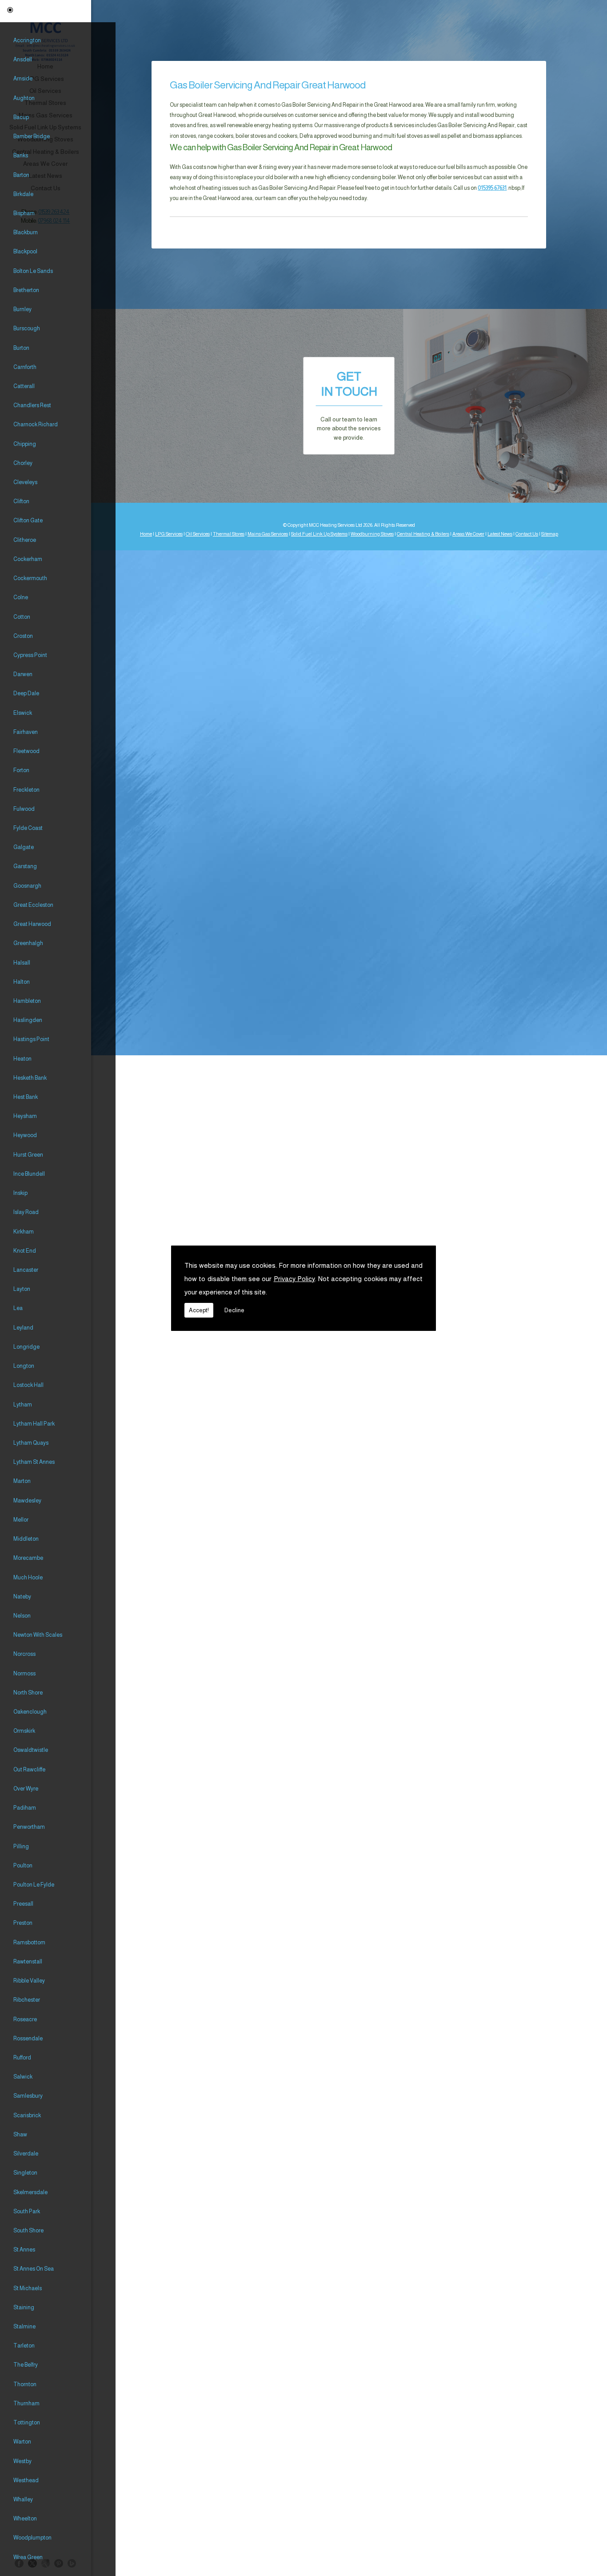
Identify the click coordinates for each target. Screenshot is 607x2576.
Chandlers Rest (32, 405)
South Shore (28, 2231)
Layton (22, 1289)
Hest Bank (26, 1097)
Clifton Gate (28, 521)
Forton (21, 770)
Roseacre (25, 2019)
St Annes (24, 2250)
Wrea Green (28, 2557)
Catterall (24, 386)
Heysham (25, 1116)
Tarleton (24, 2346)
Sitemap (550, 534)
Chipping (25, 444)
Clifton (21, 501)
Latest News (500, 534)
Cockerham (28, 559)
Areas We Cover (468, 534)
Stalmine (24, 2327)
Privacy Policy (294, 1279)
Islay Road (26, 1212)
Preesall (23, 1904)
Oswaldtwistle (31, 1750)
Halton (22, 982)
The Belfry (26, 2365)
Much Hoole (28, 1578)
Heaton (22, 1059)
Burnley (22, 309)
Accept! (199, 1310)
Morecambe (28, 1558)
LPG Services (169, 534)
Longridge (26, 1347)
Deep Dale (26, 693)
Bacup (21, 117)
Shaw (20, 2135)
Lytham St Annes (34, 1462)
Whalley (23, 2500)
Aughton (24, 98)
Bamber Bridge (32, 136)
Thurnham (26, 2404)
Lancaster (26, 1270)
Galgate (24, 847)
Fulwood (24, 809)
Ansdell (23, 60)
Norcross (24, 1654)
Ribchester (27, 2000)
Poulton (23, 1866)
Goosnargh (27, 886)
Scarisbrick (27, 2115)
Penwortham (29, 1827)
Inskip (20, 1193)
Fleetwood (26, 751)
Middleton (26, 1539)
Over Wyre (26, 1789)
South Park (27, 2211)
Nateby (22, 1597)
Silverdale (26, 2154)
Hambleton (27, 1001)
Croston (23, 636)
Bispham (24, 213)
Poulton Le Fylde (34, 1885)
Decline (234, 1310)
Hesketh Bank (30, 1078)
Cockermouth (30, 578)
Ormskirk (24, 1731)
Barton (21, 175)
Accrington (27, 40)
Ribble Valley (29, 1981)
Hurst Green (28, 1155)
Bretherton (26, 290)
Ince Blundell (29, 1174)
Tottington (27, 2423)
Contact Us (527, 534)
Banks (21, 156)
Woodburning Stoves (372, 534)
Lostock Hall (28, 1385)
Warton (22, 2442)
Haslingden (28, 1020)
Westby (22, 2461)
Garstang (25, 866)
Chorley (23, 463)
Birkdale (23, 194)
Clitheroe (25, 540)
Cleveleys (25, 482)
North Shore (28, 1693)
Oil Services (198, 534)
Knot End (25, 1251)
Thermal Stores (229, 534)
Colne (21, 597)
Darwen (23, 674)
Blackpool (25, 252)
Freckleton (26, 790)
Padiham (25, 1808)
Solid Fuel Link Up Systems (319, 534)
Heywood (25, 1135)
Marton (22, 1481)
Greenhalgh (28, 943)
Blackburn (26, 232)
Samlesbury (28, 2096)
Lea (18, 1308)
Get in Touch (349, 406)
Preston (23, 1923)
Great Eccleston (33, 905)
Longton (24, 1366)
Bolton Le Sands (33, 271)
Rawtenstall (28, 1962)
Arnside (23, 79)
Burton (21, 348)
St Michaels (28, 2288)
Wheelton (25, 2519)
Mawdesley (27, 1501)
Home (146, 534)
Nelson (22, 1616)
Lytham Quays (31, 1443)
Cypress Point (30, 655)
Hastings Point (31, 1039)
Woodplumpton (32, 2538)
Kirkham (24, 1232)
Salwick (23, 2077)
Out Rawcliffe (29, 1770)
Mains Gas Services (268, 534)
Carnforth (25, 367)
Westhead (26, 2480)
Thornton (25, 2384)
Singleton (25, 2173)
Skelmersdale (30, 2192)
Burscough (27, 329)
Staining (24, 2308)
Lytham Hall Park (34, 1424)
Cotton (22, 617)
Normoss (24, 1674)
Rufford (22, 2058)
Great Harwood (32, 924)
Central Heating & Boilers (423, 534)
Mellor (21, 1520)
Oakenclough (30, 1712)
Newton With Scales (38, 1635)
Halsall (22, 963)
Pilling (21, 1847)
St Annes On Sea (34, 2269)
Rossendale (28, 2039)
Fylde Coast (28, 828)
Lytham (23, 1405)
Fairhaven (26, 732)
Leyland (23, 1328)
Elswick (23, 713)
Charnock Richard (36, 425)
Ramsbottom (29, 1943)
